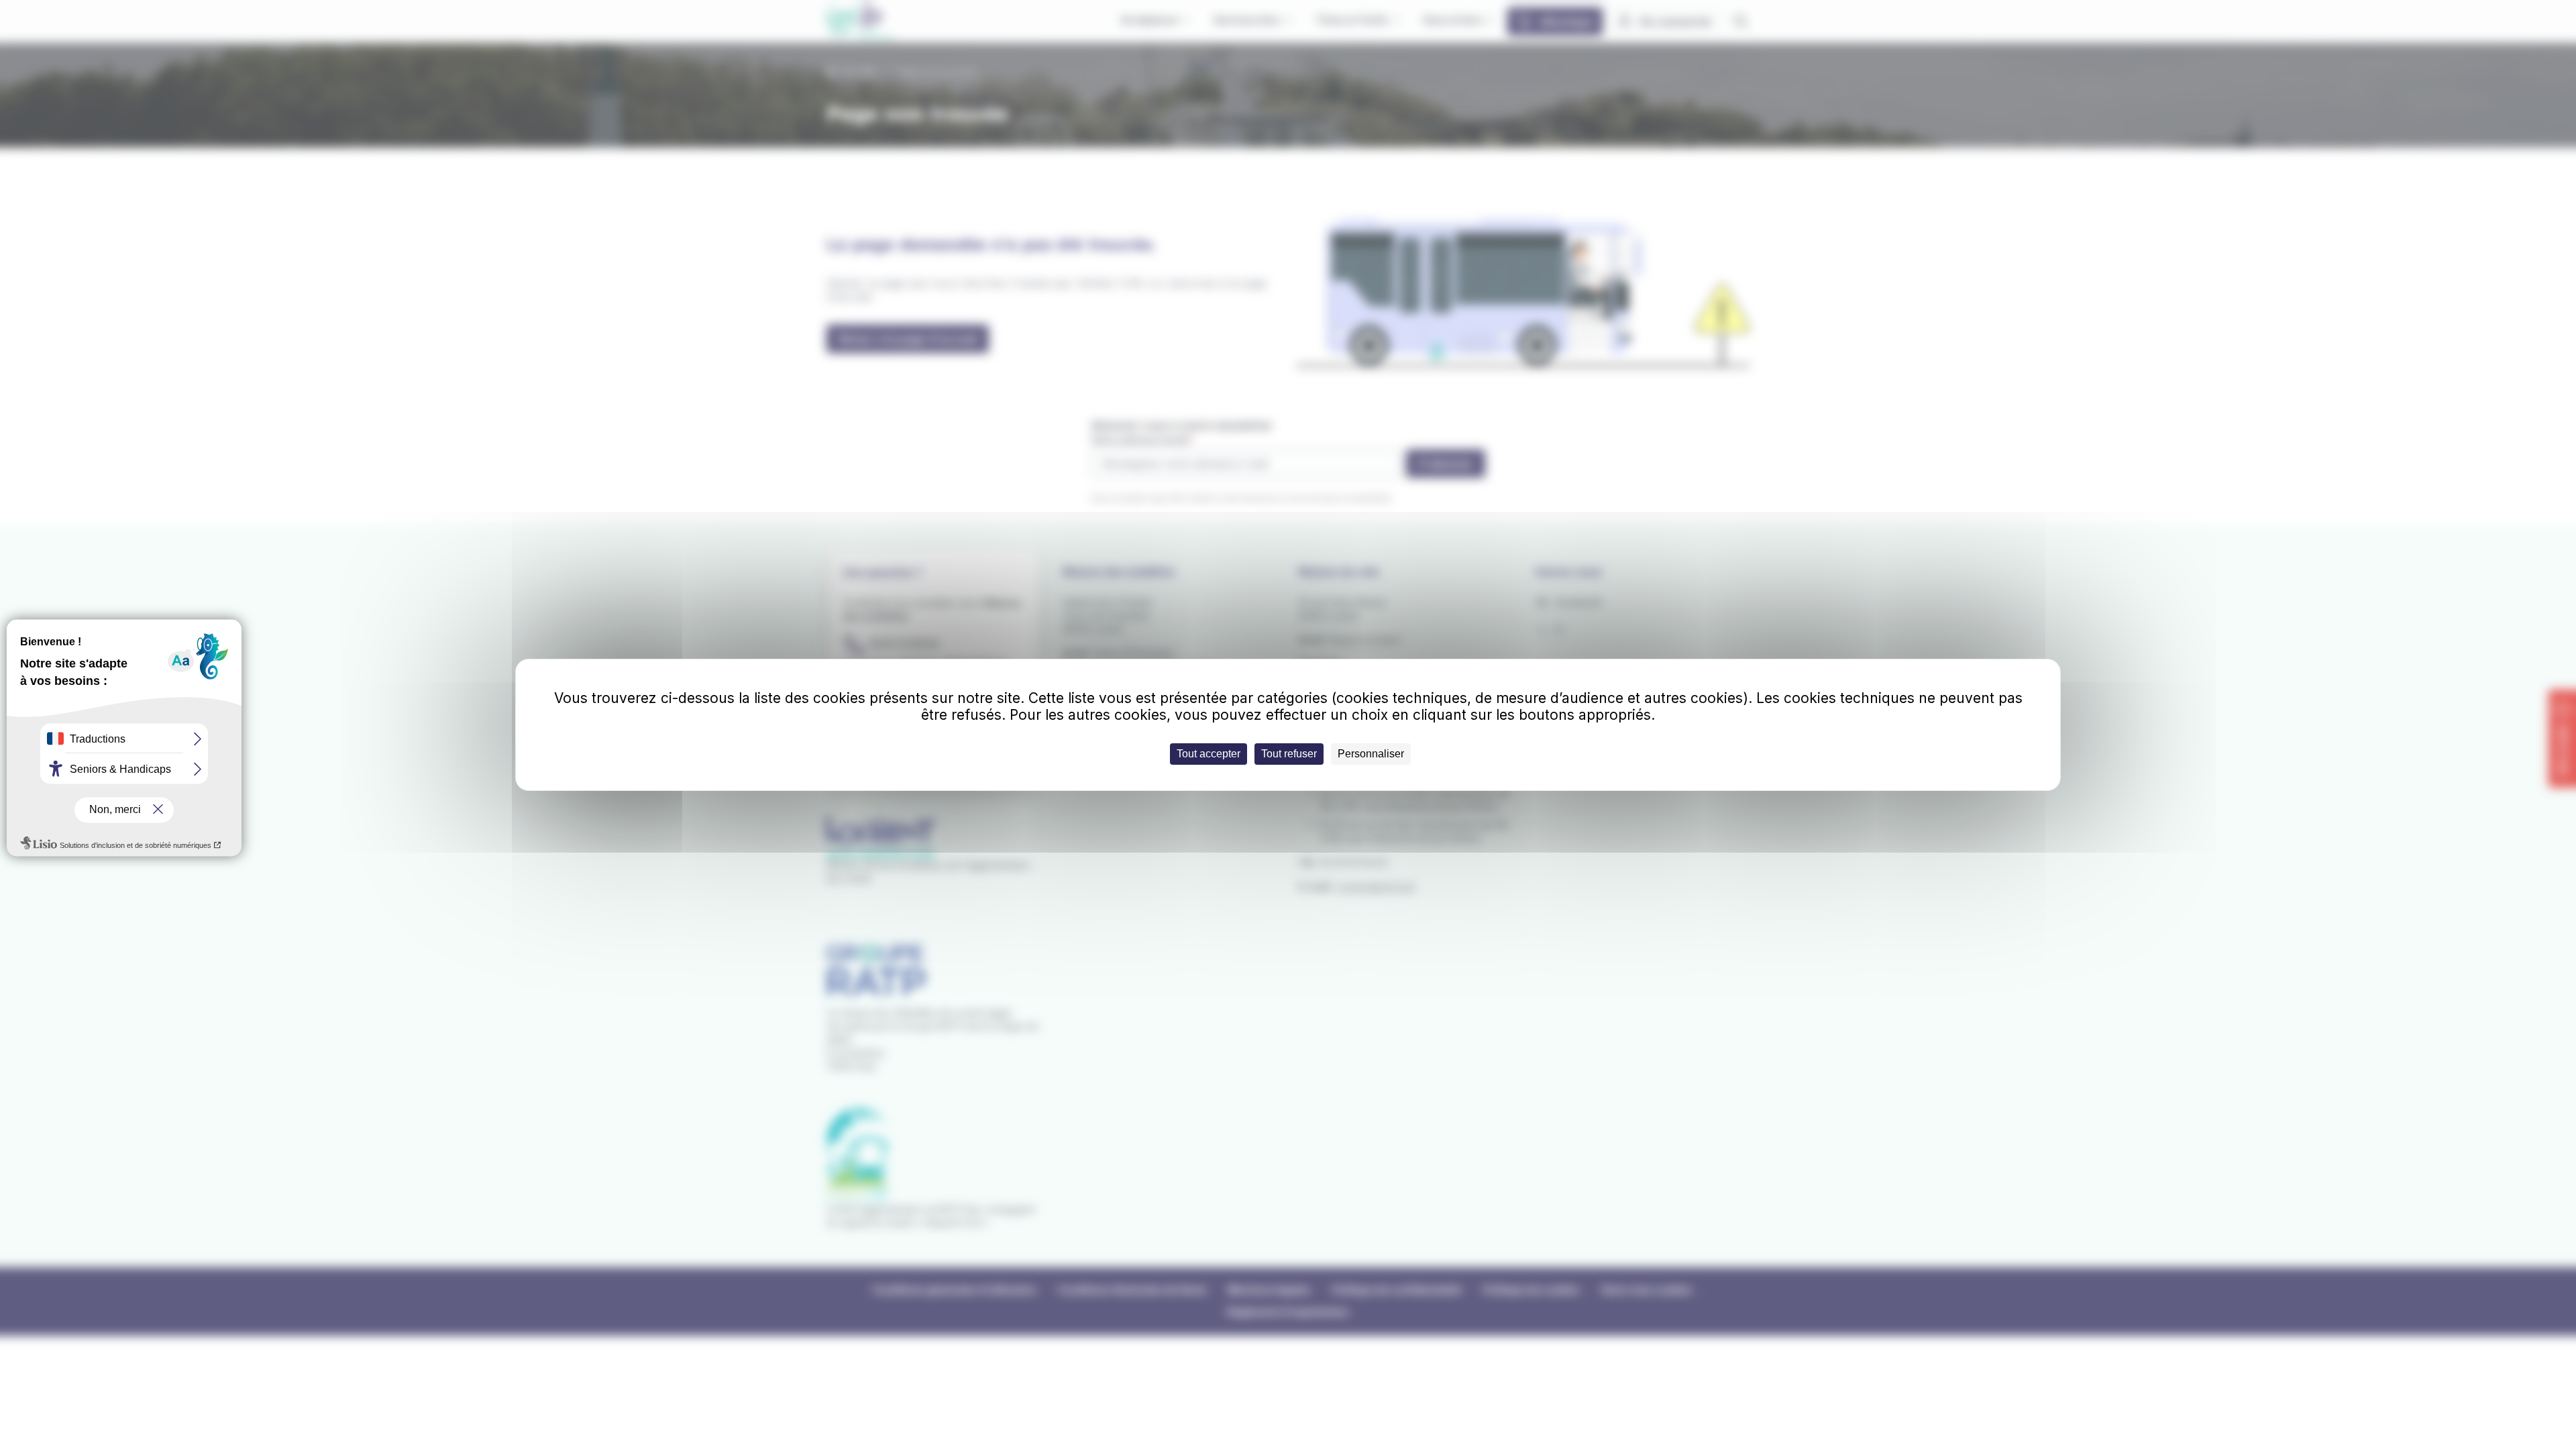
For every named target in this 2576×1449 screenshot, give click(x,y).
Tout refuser (1289, 754)
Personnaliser (1371, 754)
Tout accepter (1209, 754)
